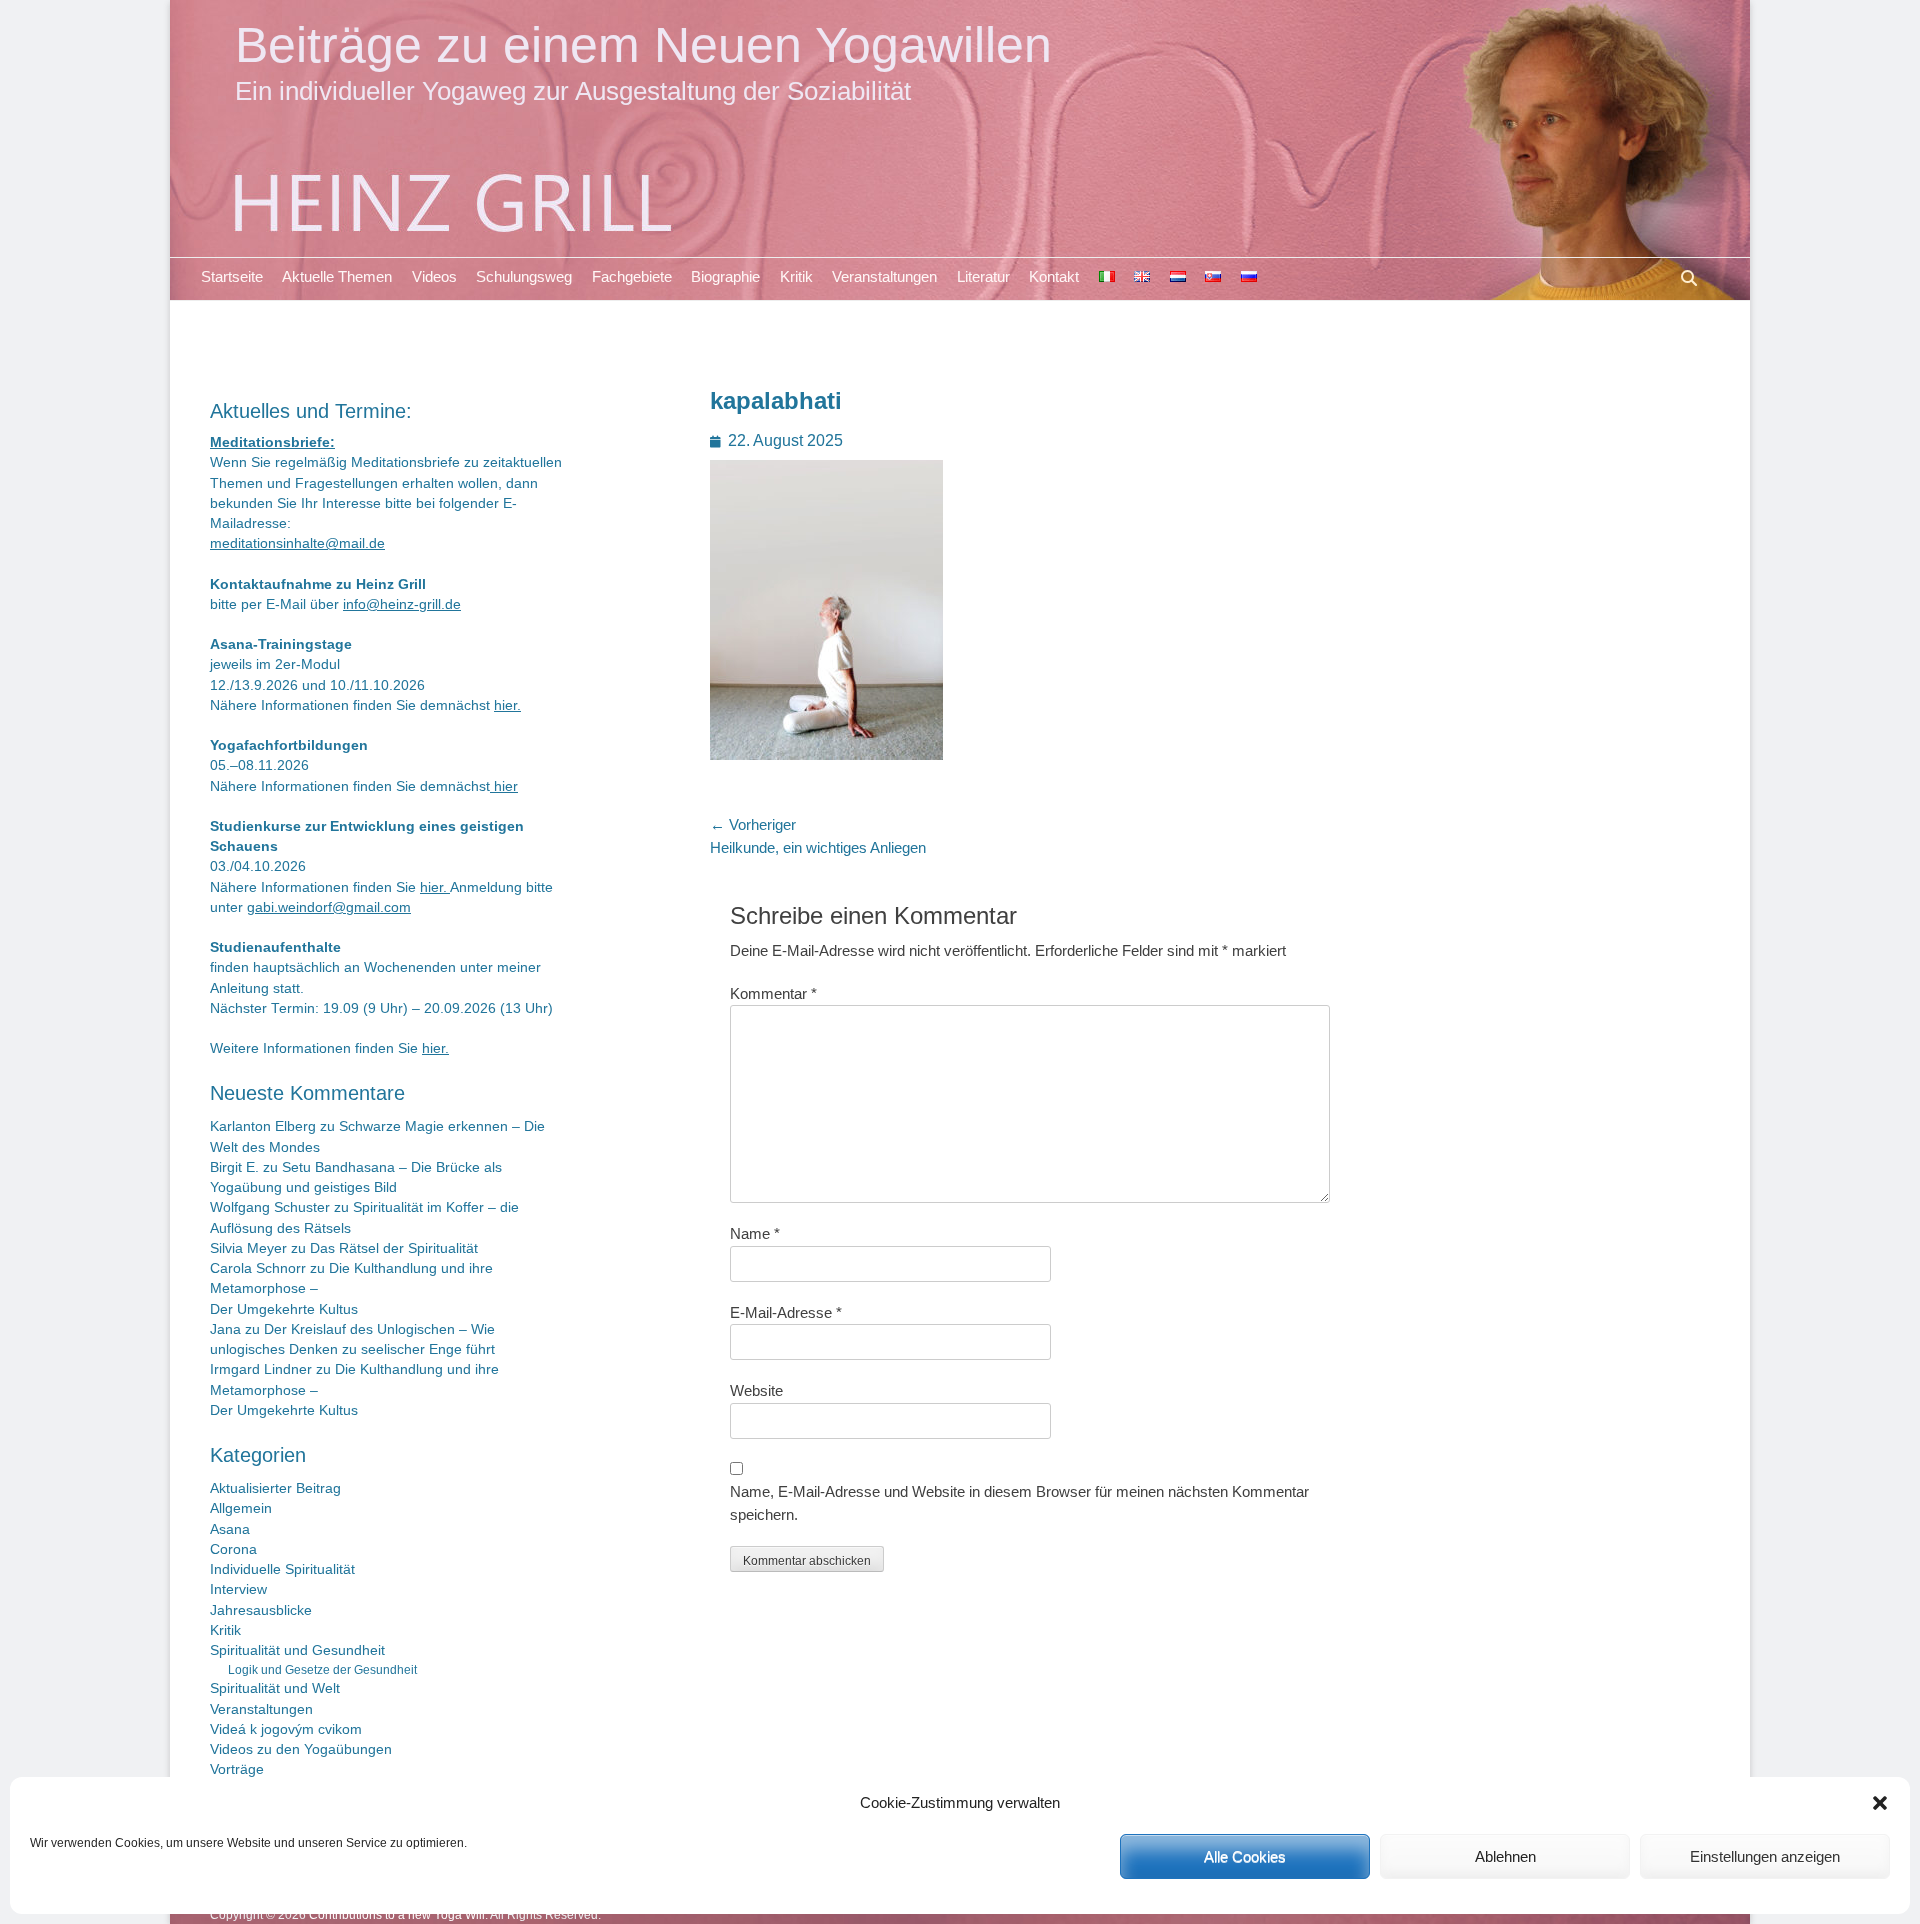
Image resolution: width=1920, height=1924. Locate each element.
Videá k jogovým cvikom (286, 1729)
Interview (238, 1589)
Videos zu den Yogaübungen (301, 1749)
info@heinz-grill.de (402, 604)
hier (504, 786)
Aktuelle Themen (337, 276)
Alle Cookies (1245, 1856)
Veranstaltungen (884, 276)
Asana (230, 1529)
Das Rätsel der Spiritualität (394, 1248)
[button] (1880, 1803)
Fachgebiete (632, 276)
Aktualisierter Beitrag (275, 1488)
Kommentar (773, 993)
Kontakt (1054, 276)
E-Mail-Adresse (786, 1312)
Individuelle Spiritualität (282, 1569)
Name (755, 1233)
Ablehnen (1505, 1856)
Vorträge (237, 1769)
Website (756, 1390)
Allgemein (241, 1508)
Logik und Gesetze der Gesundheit (322, 1670)
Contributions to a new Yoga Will (397, 1915)
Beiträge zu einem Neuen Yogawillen (643, 44)
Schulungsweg (524, 276)
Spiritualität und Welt (275, 1688)
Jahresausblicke (261, 1610)
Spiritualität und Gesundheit (297, 1650)
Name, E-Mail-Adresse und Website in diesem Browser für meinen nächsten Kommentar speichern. (1019, 1503)
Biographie (725, 276)
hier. (507, 705)
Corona (233, 1549)
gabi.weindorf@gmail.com (329, 907)
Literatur (983, 276)
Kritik (796, 276)
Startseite (232, 276)
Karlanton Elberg (263, 1126)
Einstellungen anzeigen (1765, 1856)
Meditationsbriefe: (272, 442)
